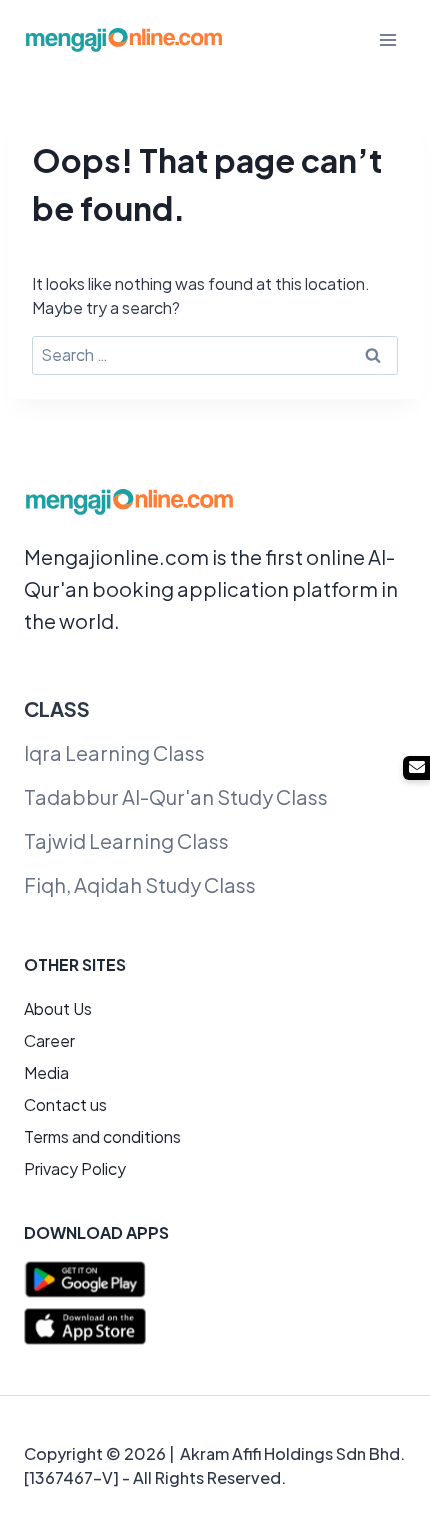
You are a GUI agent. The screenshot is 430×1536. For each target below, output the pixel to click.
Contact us (65, 1104)
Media (46, 1072)
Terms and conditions (102, 1136)
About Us (58, 1008)
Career (49, 1040)
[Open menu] (387, 39)
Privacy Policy (75, 1168)
